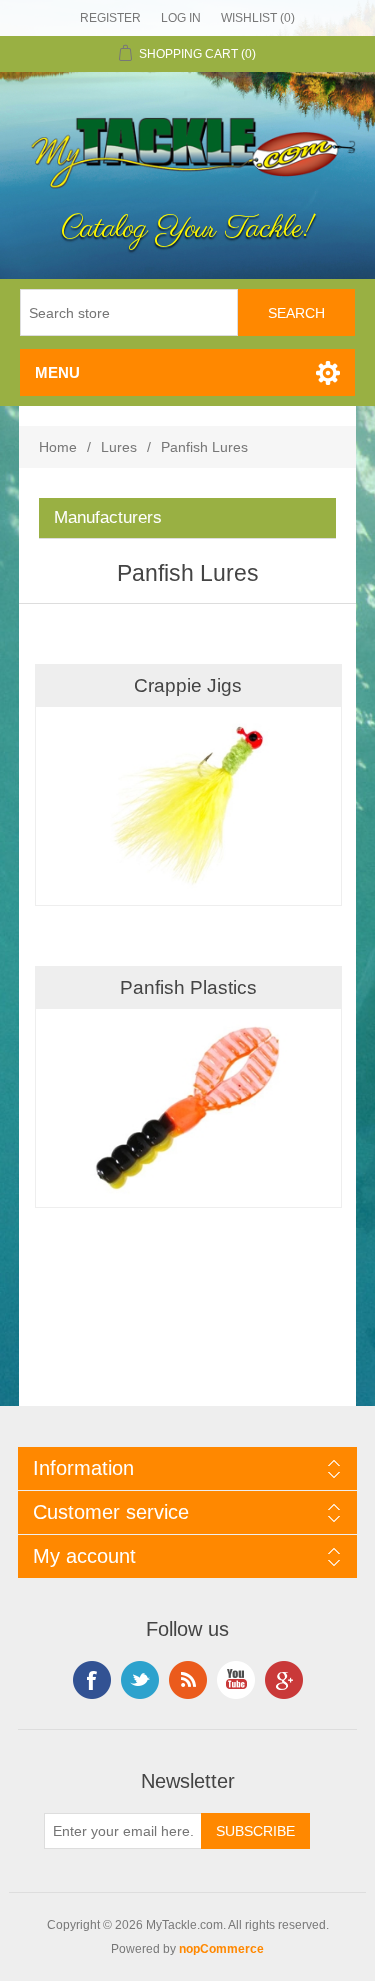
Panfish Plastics (188, 987)
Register (110, 18)
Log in (181, 18)
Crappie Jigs (188, 685)
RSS (188, 1680)
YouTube (236, 1680)
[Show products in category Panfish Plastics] (188, 1108)
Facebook (92, 1680)
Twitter (140, 1680)
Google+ (284, 1680)
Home (58, 447)
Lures (119, 447)
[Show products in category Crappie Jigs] (188, 806)
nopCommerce (221, 1949)
